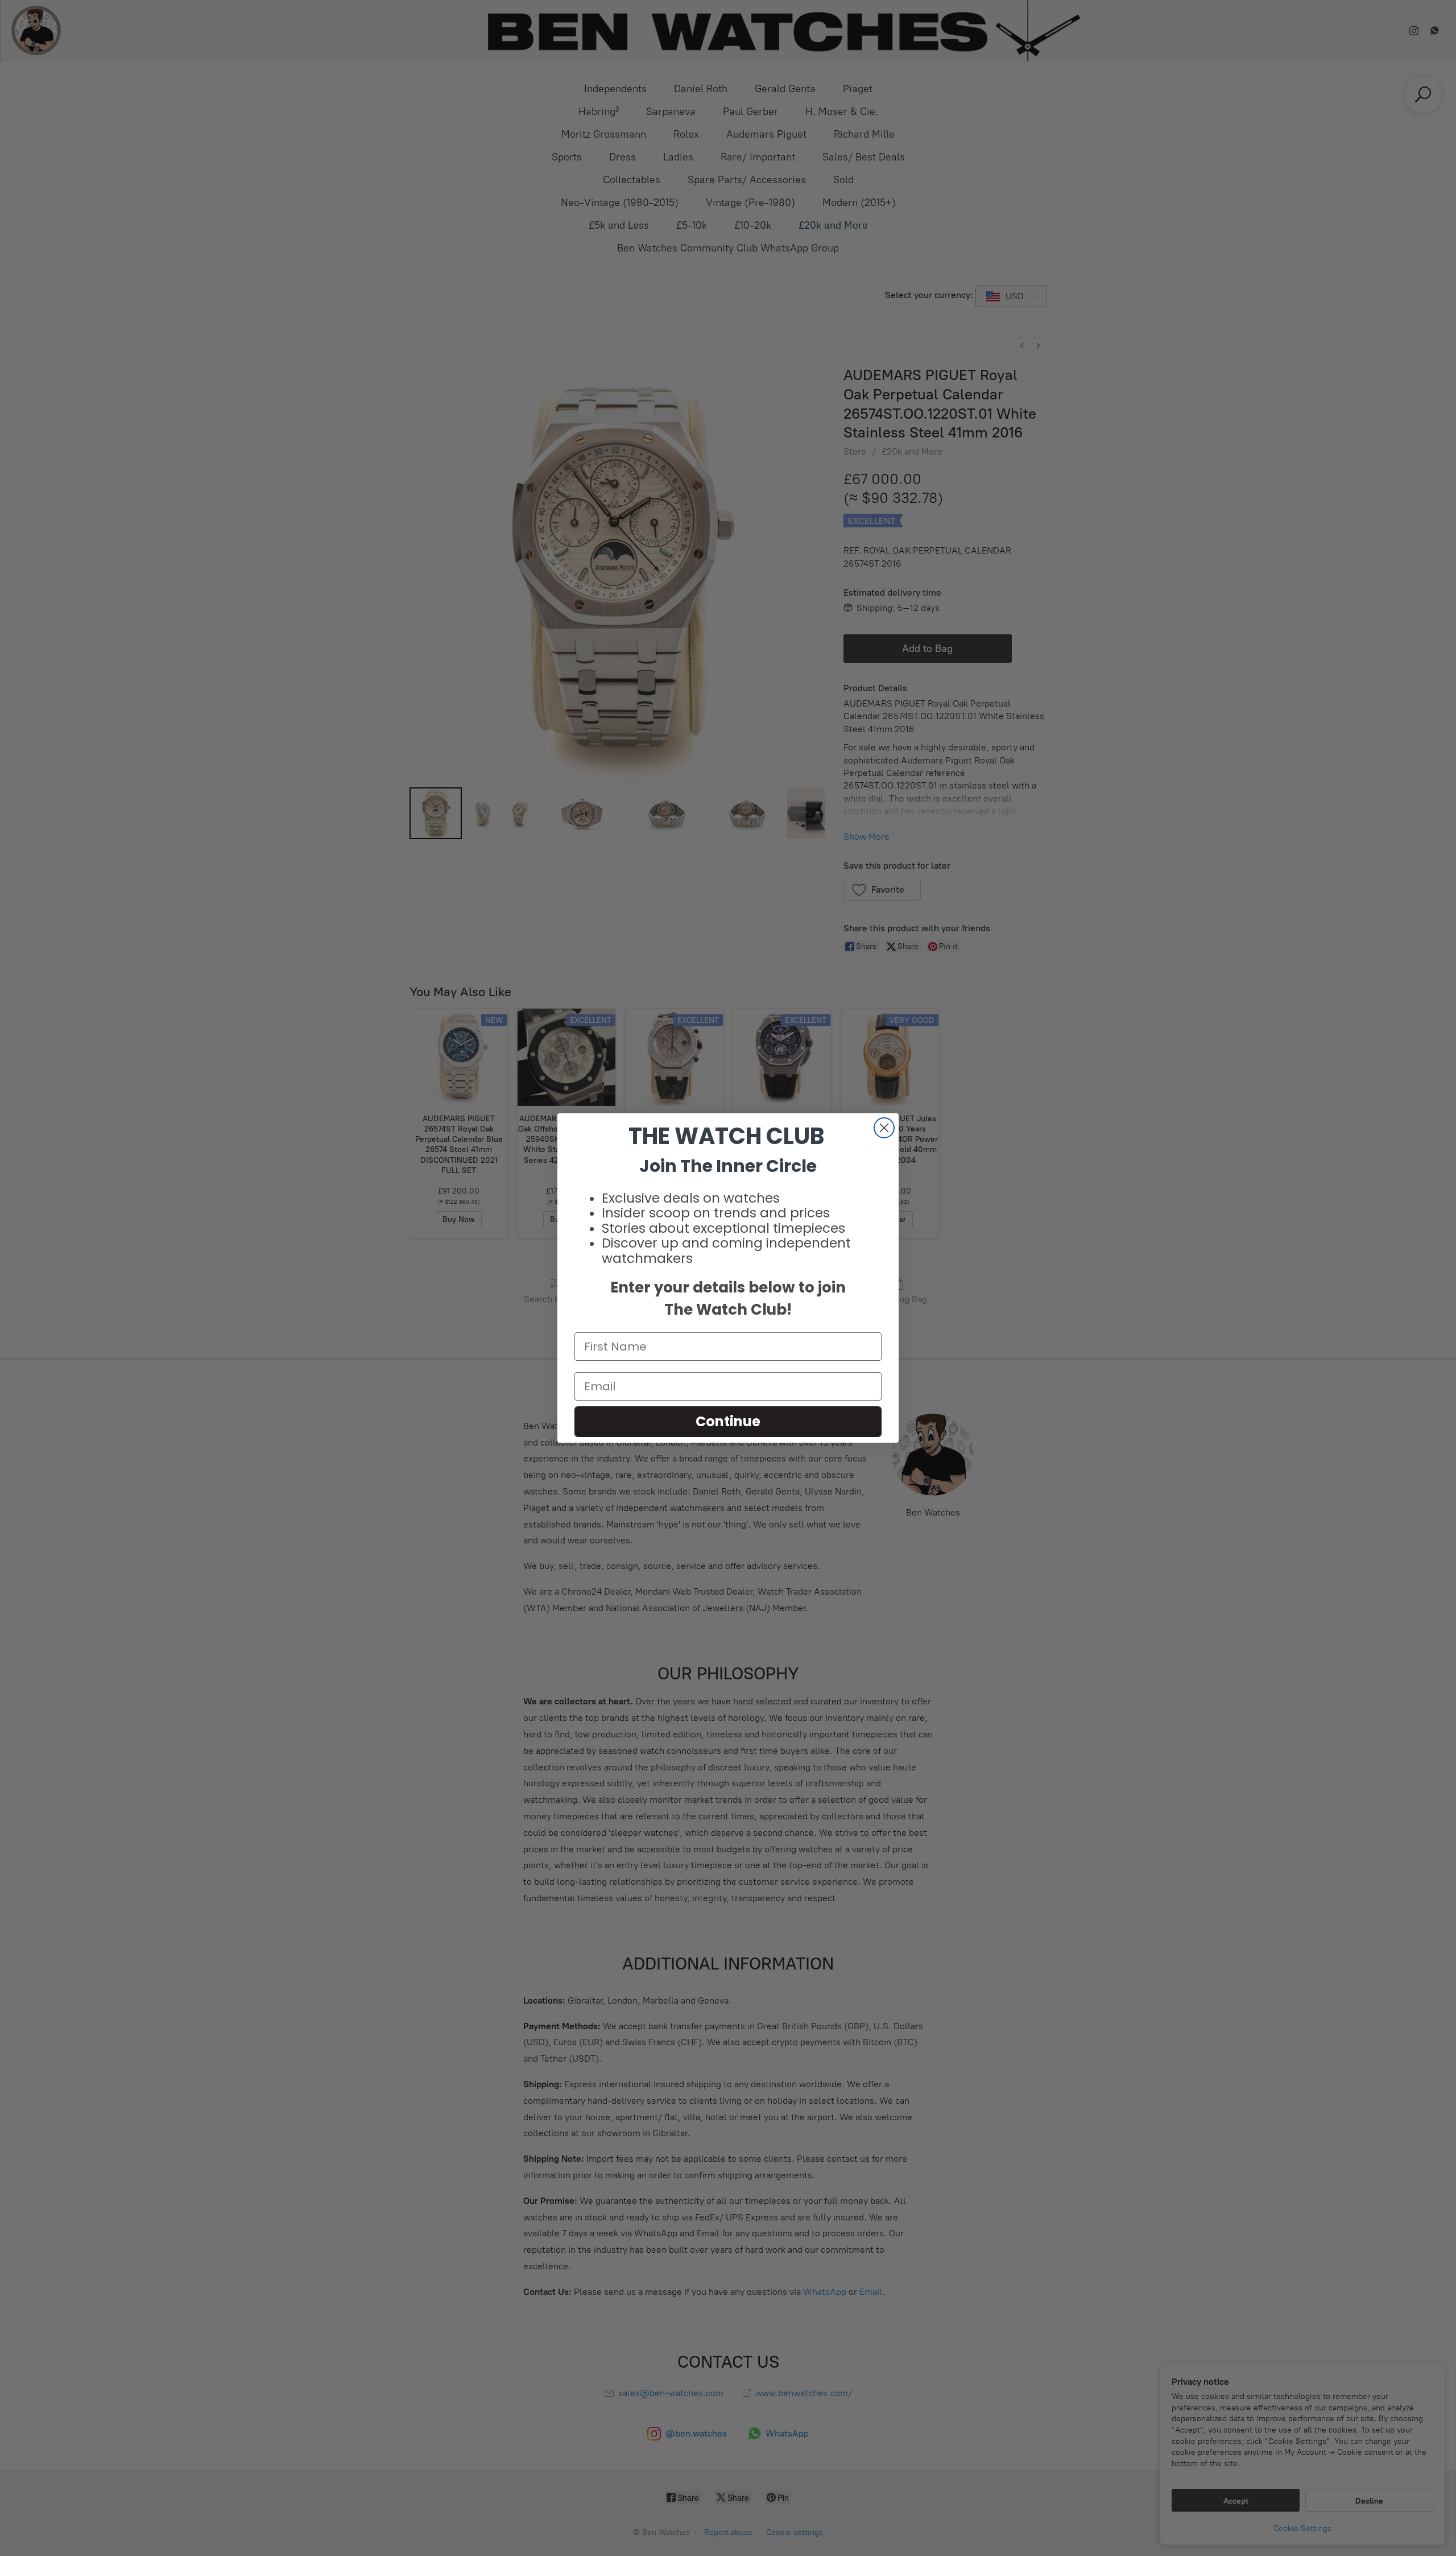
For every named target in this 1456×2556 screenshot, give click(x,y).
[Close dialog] (884, 1128)
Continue (728, 1421)
